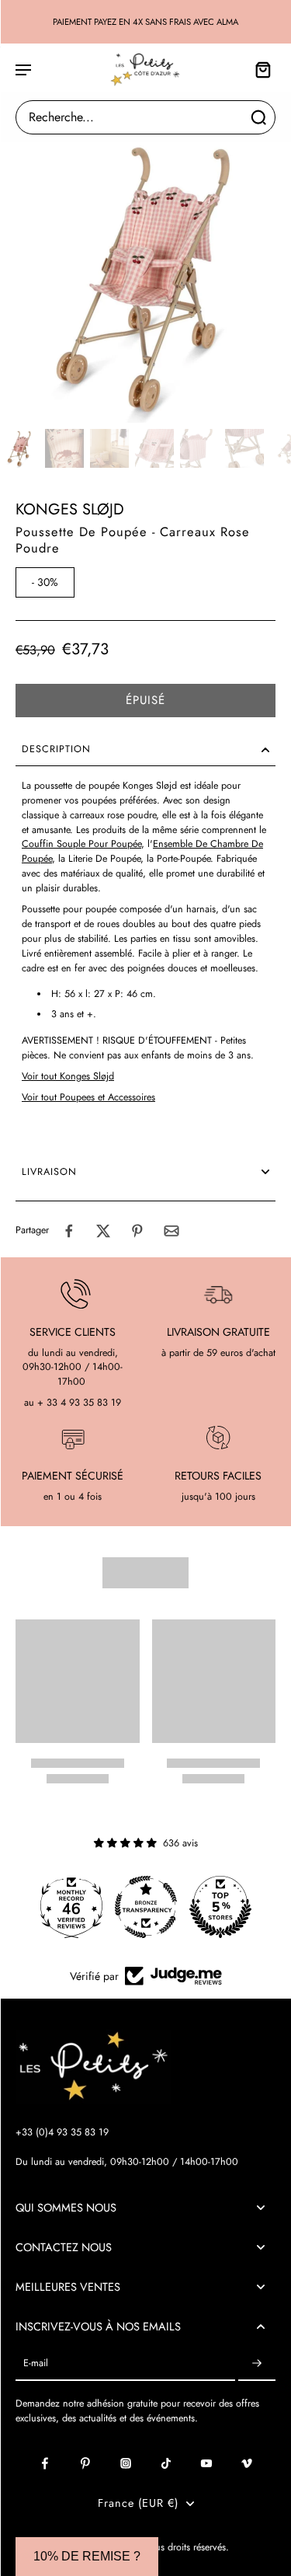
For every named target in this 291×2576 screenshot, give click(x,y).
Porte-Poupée (184, 859)
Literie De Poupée (104, 859)
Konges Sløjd (70, 509)
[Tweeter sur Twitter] (103, 1231)
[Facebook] (45, 2463)
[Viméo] (247, 2463)
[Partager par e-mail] (171, 1231)
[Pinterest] (85, 2463)
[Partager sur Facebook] (69, 1231)
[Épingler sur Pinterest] (137, 1231)
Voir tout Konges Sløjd (68, 1076)
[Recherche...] (258, 117)
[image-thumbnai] (19, 448)
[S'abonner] (257, 2363)
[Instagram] (126, 2463)
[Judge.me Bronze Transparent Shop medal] (146, 1907)
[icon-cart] (258, 69)
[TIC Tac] (166, 2463)
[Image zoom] (145, 277)
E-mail (36, 2363)
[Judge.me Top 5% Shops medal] (220, 1907)
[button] (145, 701)
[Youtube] (206, 2463)
